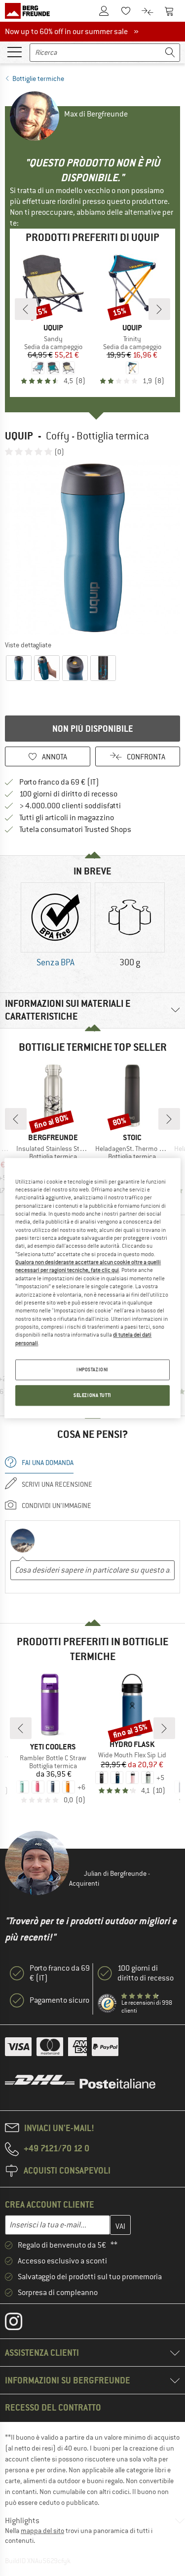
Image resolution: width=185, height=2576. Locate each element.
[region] (92, 1288)
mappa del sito (42, 2531)
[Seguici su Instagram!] (21, 2324)
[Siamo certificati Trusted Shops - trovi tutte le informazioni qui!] (108, 2004)
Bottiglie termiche (38, 79)
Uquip (19, 436)
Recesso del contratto (53, 2407)
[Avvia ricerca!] (170, 53)
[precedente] (26, 309)
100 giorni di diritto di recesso (68, 794)
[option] (92, 548)
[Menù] (14, 51)
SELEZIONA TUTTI (92, 1395)
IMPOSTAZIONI (92, 1369)
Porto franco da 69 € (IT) (59, 782)
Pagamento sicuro (59, 2000)
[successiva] (159, 309)
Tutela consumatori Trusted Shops (75, 830)
